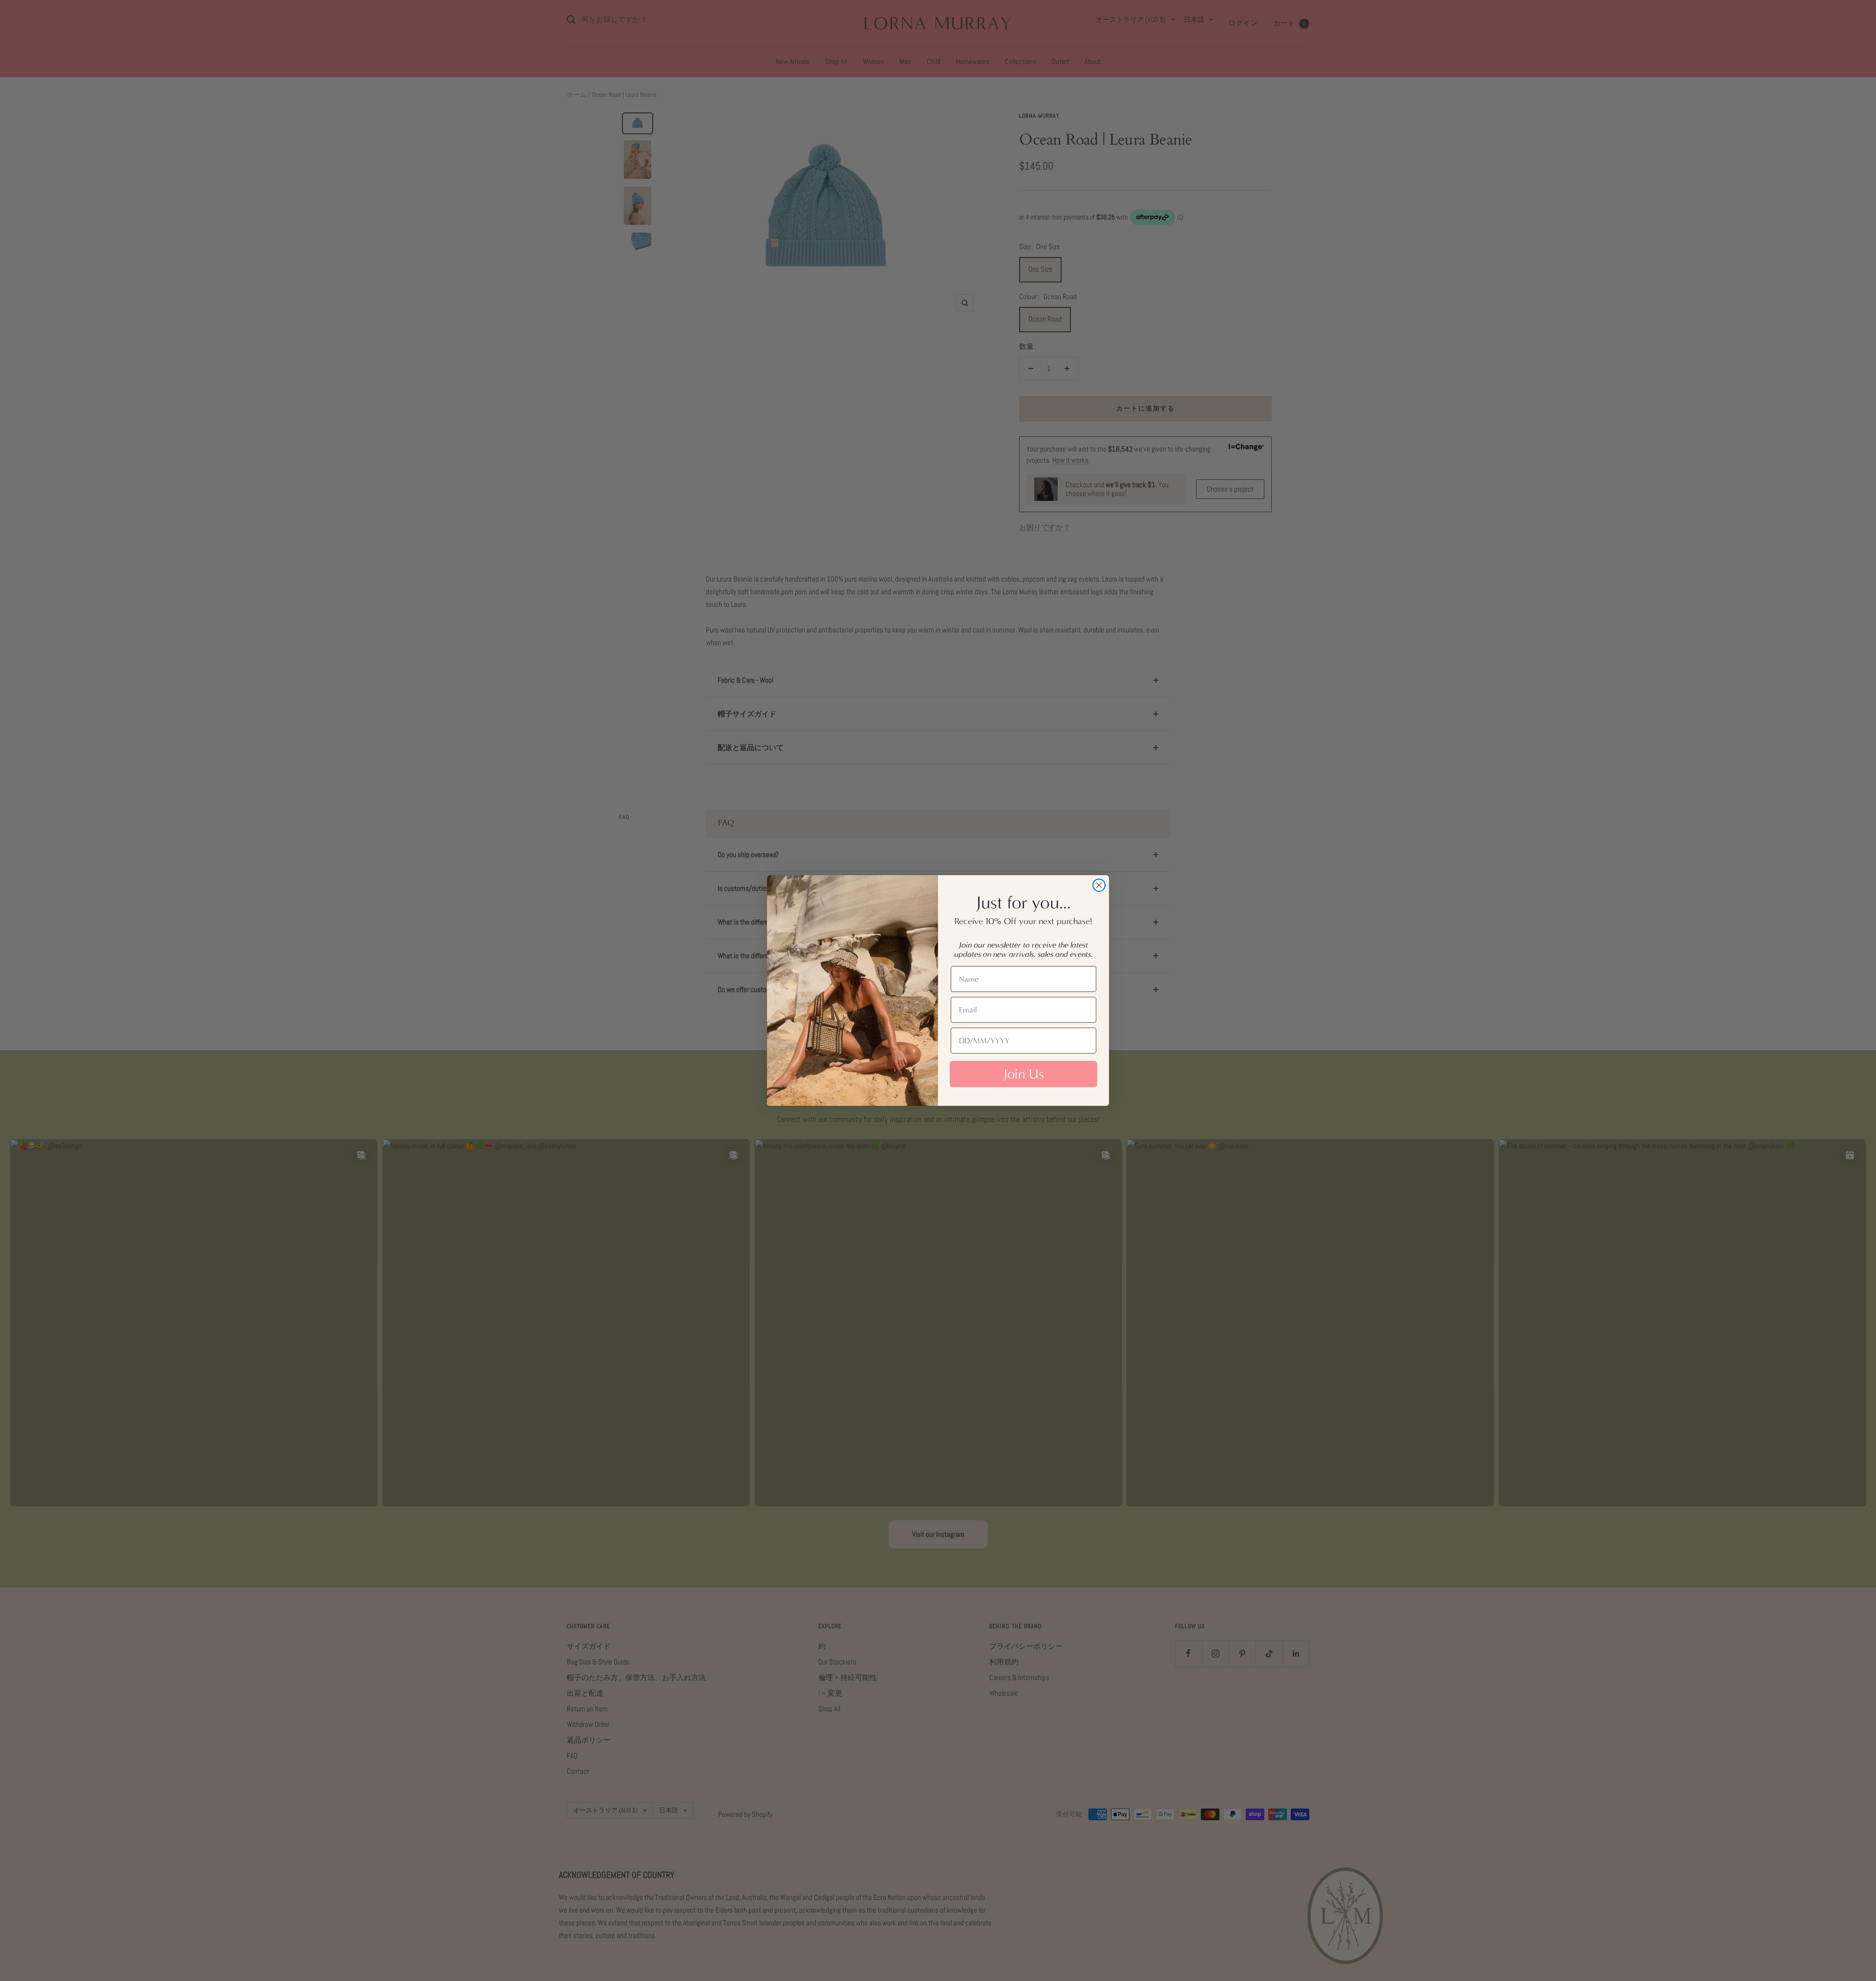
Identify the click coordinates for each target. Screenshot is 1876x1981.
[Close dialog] (1099, 885)
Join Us (1024, 1074)
